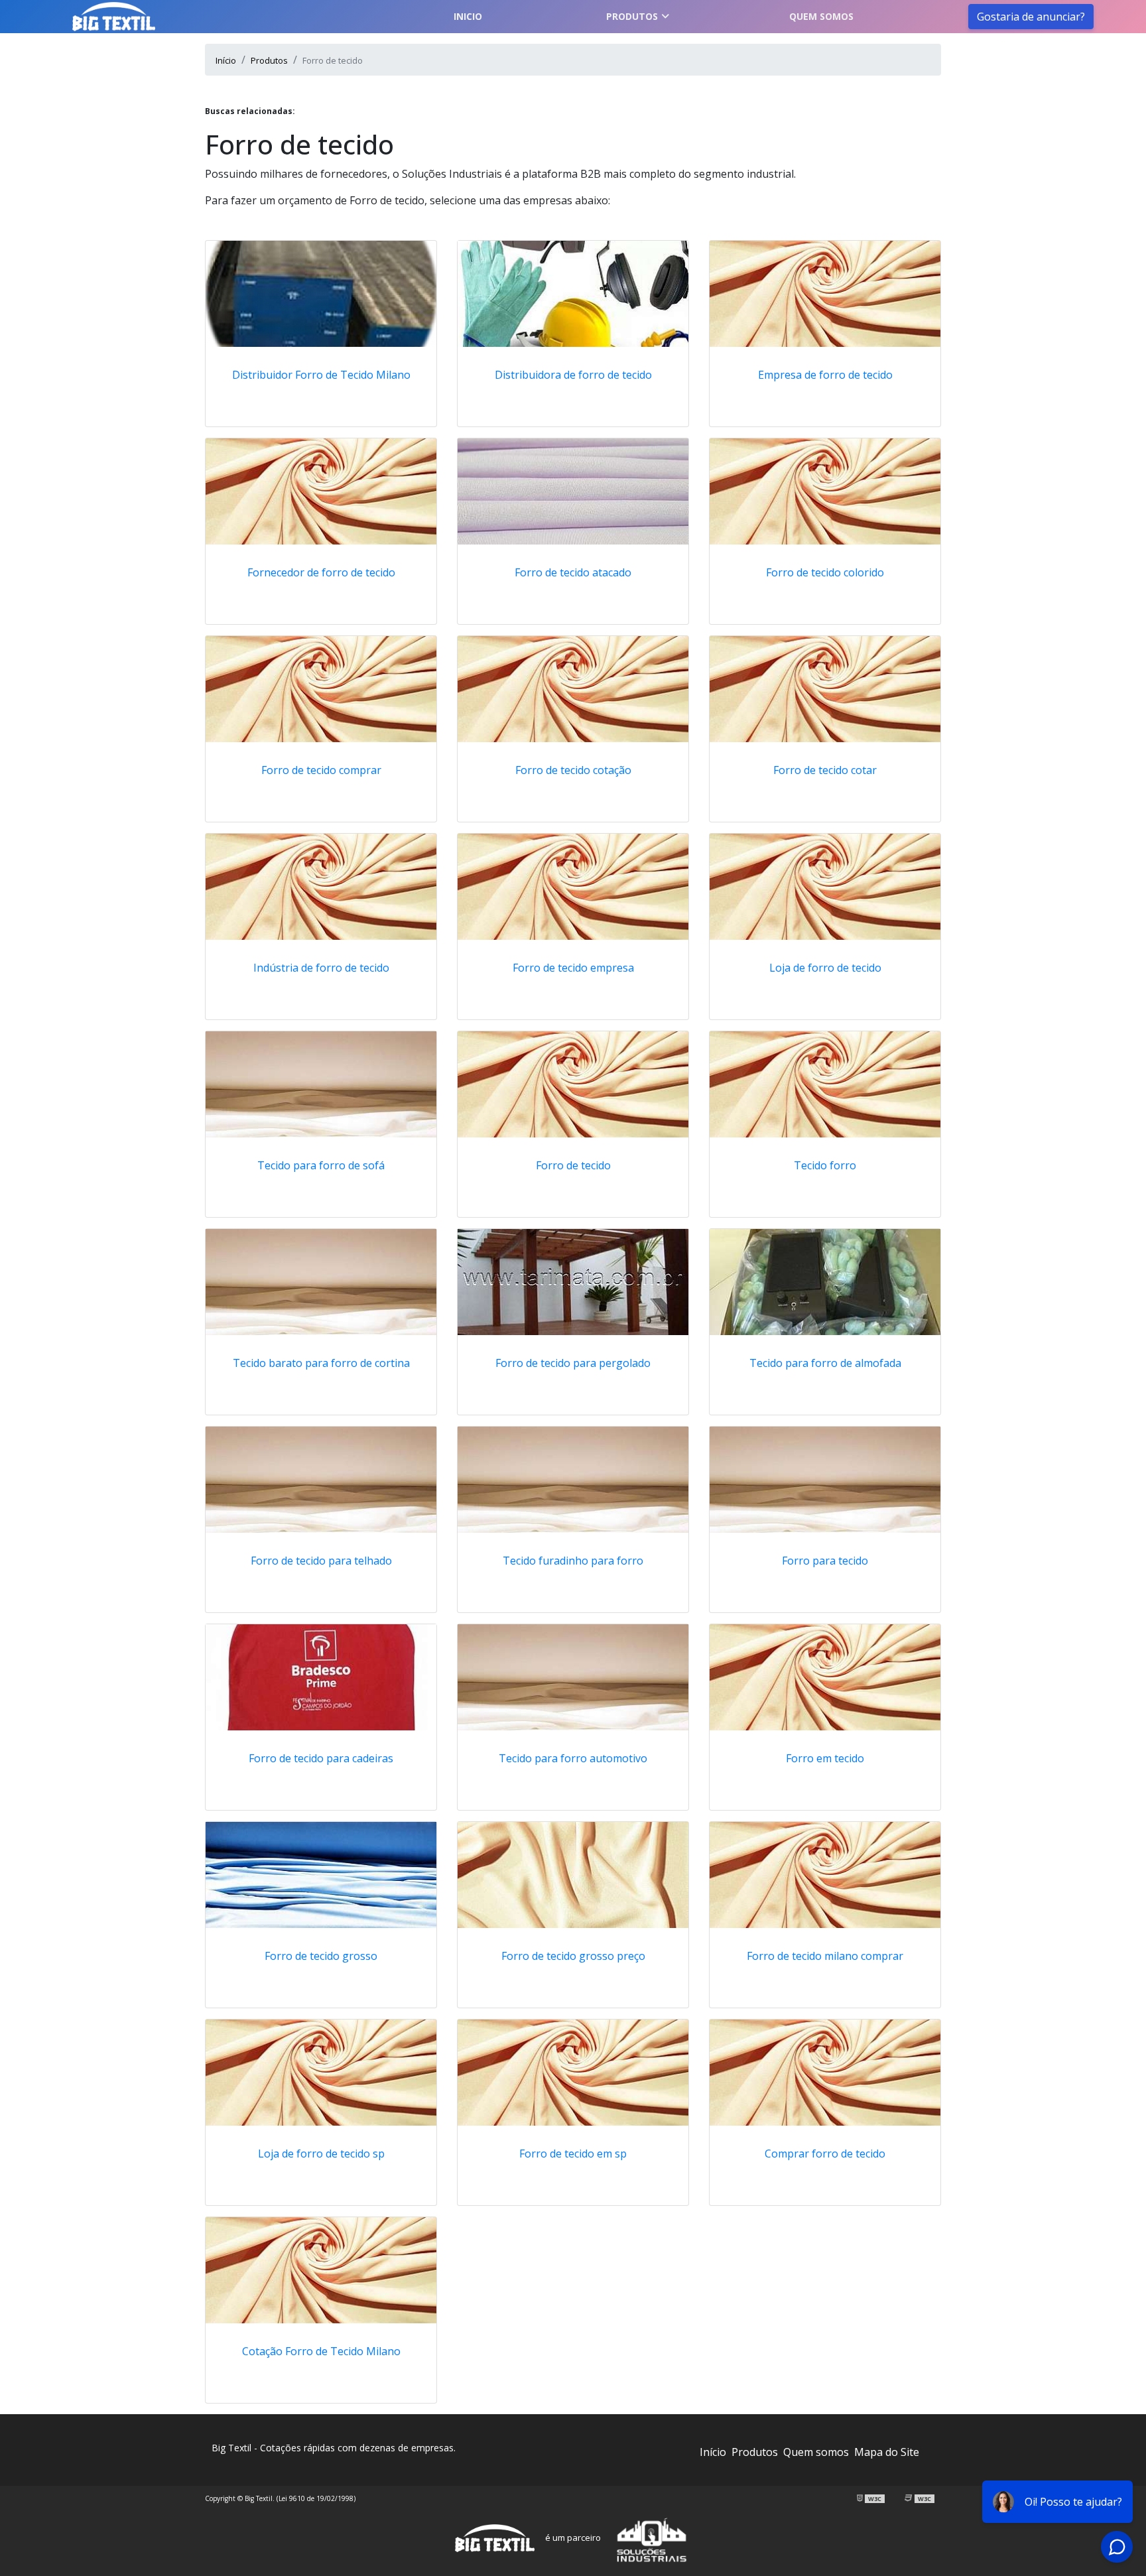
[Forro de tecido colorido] (825, 491)
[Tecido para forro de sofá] (321, 1084)
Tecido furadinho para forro (573, 1561)
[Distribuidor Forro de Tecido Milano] (321, 294)
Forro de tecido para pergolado (573, 1363)
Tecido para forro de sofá (321, 1165)
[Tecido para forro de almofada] (825, 1282)
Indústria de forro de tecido (321, 968)
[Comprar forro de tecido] (825, 2073)
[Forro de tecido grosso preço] (573, 1875)
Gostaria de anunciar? (1031, 17)
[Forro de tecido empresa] (573, 887)
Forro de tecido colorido (825, 572)
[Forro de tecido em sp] (573, 2073)
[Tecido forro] (825, 1084)
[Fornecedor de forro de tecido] (321, 491)
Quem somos (821, 16)
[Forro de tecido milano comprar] (825, 1875)
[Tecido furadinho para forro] (573, 1480)
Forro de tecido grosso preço (573, 1956)
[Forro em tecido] (825, 1677)
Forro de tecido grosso (321, 1956)
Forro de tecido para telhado (321, 1561)
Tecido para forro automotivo (573, 1758)
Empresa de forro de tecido (825, 375)
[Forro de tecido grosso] (321, 1875)
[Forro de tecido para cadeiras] (321, 1677)
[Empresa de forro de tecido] (825, 294)
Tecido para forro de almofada (825, 1363)
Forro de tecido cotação (573, 770)
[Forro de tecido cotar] (825, 689)
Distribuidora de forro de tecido (573, 375)
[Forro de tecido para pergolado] (573, 1282)
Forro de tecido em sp (573, 2154)
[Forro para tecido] (825, 1480)
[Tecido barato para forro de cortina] (321, 1282)
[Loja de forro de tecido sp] (321, 2073)
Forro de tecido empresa (573, 968)
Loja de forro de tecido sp (321, 2154)
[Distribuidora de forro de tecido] (573, 294)
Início (713, 2452)
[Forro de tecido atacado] (573, 491)
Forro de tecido (573, 1165)
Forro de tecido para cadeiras (321, 1758)
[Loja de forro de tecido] (825, 887)
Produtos (632, 16)
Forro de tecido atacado (573, 572)
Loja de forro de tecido (825, 968)
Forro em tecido (825, 1758)
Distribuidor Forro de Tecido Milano (321, 375)
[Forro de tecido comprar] (321, 689)
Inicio (468, 16)
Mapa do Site (887, 2452)
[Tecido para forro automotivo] (573, 1677)
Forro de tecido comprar (321, 770)
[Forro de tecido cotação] (573, 689)
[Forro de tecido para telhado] (321, 1480)
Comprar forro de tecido (825, 2154)
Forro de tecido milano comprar (825, 1956)
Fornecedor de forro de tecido (321, 572)
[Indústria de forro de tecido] (321, 887)
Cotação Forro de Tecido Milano (321, 2351)
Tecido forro (825, 1165)
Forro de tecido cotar (825, 770)
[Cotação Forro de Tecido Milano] (321, 2270)
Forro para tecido (825, 1561)
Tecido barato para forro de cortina (321, 1363)
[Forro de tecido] (573, 1084)
